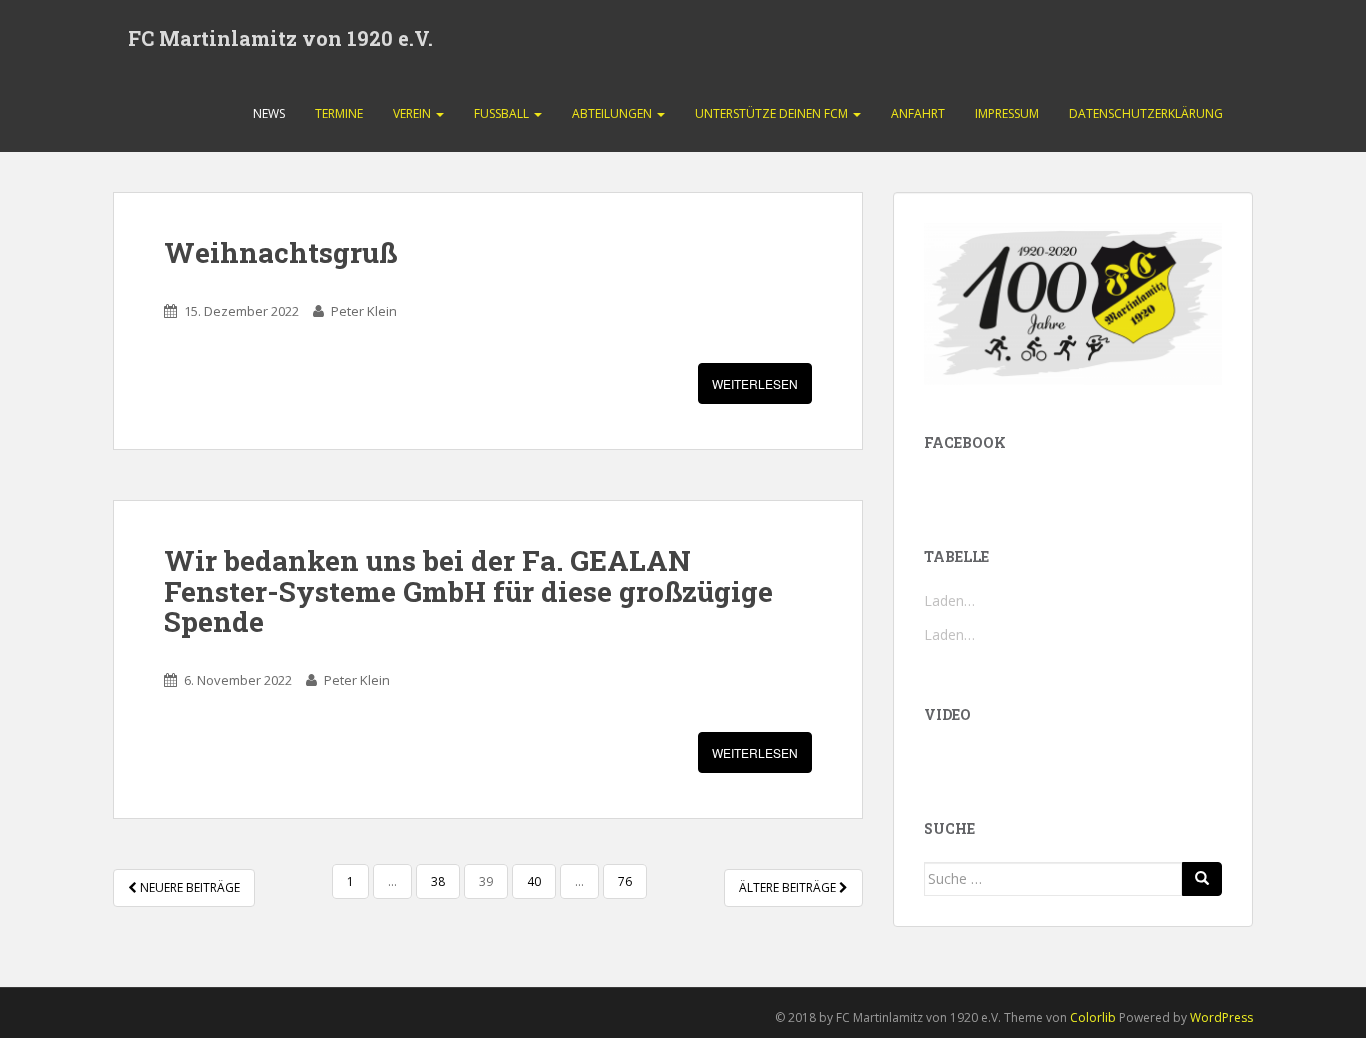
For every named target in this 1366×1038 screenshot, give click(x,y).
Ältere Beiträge (789, 887)
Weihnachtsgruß (280, 252)
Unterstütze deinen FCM (773, 113)
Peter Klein (364, 311)
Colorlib (1093, 1017)
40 (534, 881)
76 (625, 881)
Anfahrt (918, 113)
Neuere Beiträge (188, 887)
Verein (413, 113)
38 (438, 881)
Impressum (1007, 113)
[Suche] (1202, 879)
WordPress (1221, 1017)
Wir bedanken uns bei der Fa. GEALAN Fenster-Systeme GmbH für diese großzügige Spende (468, 591)
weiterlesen (755, 383)
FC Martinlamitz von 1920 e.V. (280, 38)
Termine (339, 113)
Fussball (503, 113)
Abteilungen (613, 113)
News (269, 113)
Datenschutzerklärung (1146, 113)
